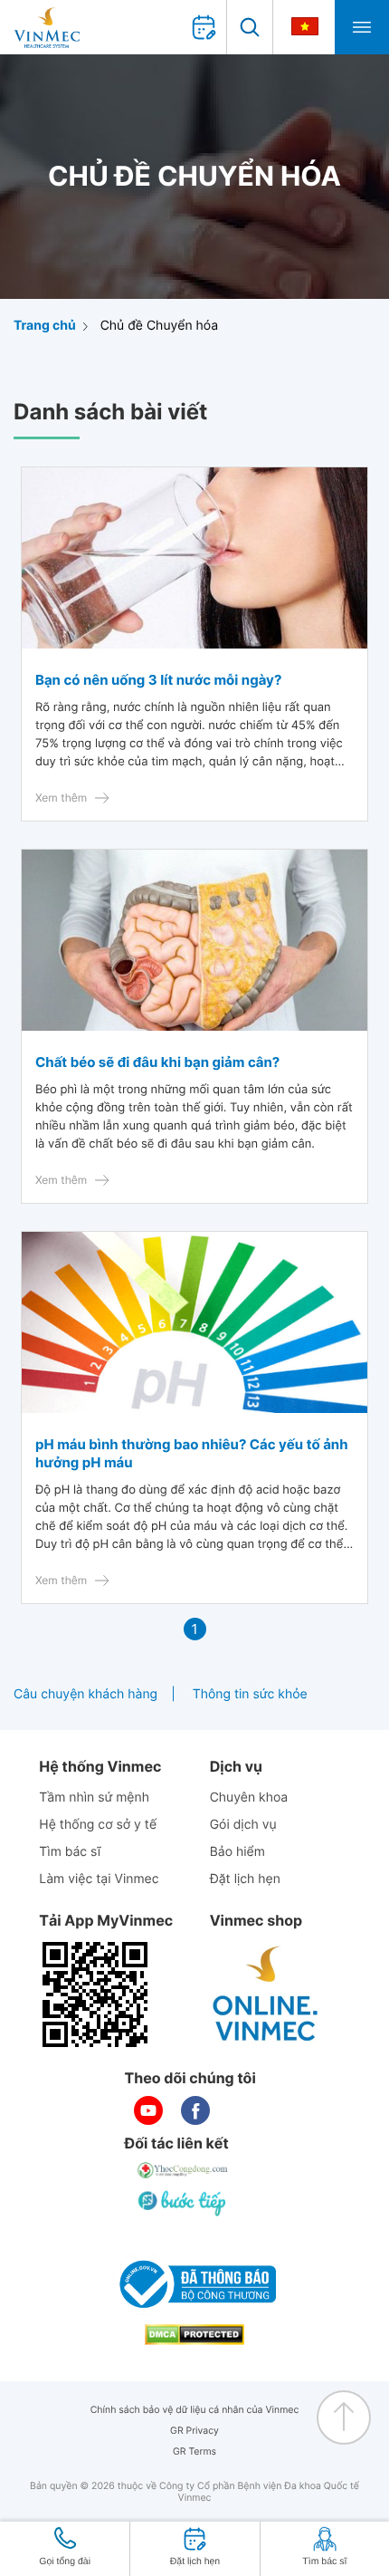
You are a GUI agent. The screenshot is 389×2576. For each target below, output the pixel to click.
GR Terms (194, 2451)
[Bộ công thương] (194, 2284)
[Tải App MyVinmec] (95, 1994)
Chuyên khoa (249, 1797)
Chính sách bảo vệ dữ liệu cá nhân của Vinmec (195, 2410)
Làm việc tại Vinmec (99, 1879)
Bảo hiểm (237, 1852)
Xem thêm (61, 798)
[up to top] (344, 2417)
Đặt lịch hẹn (245, 1879)
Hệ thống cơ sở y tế (98, 1825)
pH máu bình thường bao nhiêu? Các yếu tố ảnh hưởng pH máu (192, 1453)
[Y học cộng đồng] (184, 2170)
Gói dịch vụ (243, 1825)
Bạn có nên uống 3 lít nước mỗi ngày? (158, 680)
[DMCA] (194, 2335)
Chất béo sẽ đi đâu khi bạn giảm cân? (157, 1062)
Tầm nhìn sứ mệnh (94, 1797)
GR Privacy (194, 2431)
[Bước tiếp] (184, 2203)
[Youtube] (148, 2110)
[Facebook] (195, 2110)
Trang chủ (45, 326)
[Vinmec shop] (266, 1994)
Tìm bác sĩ (70, 1852)
